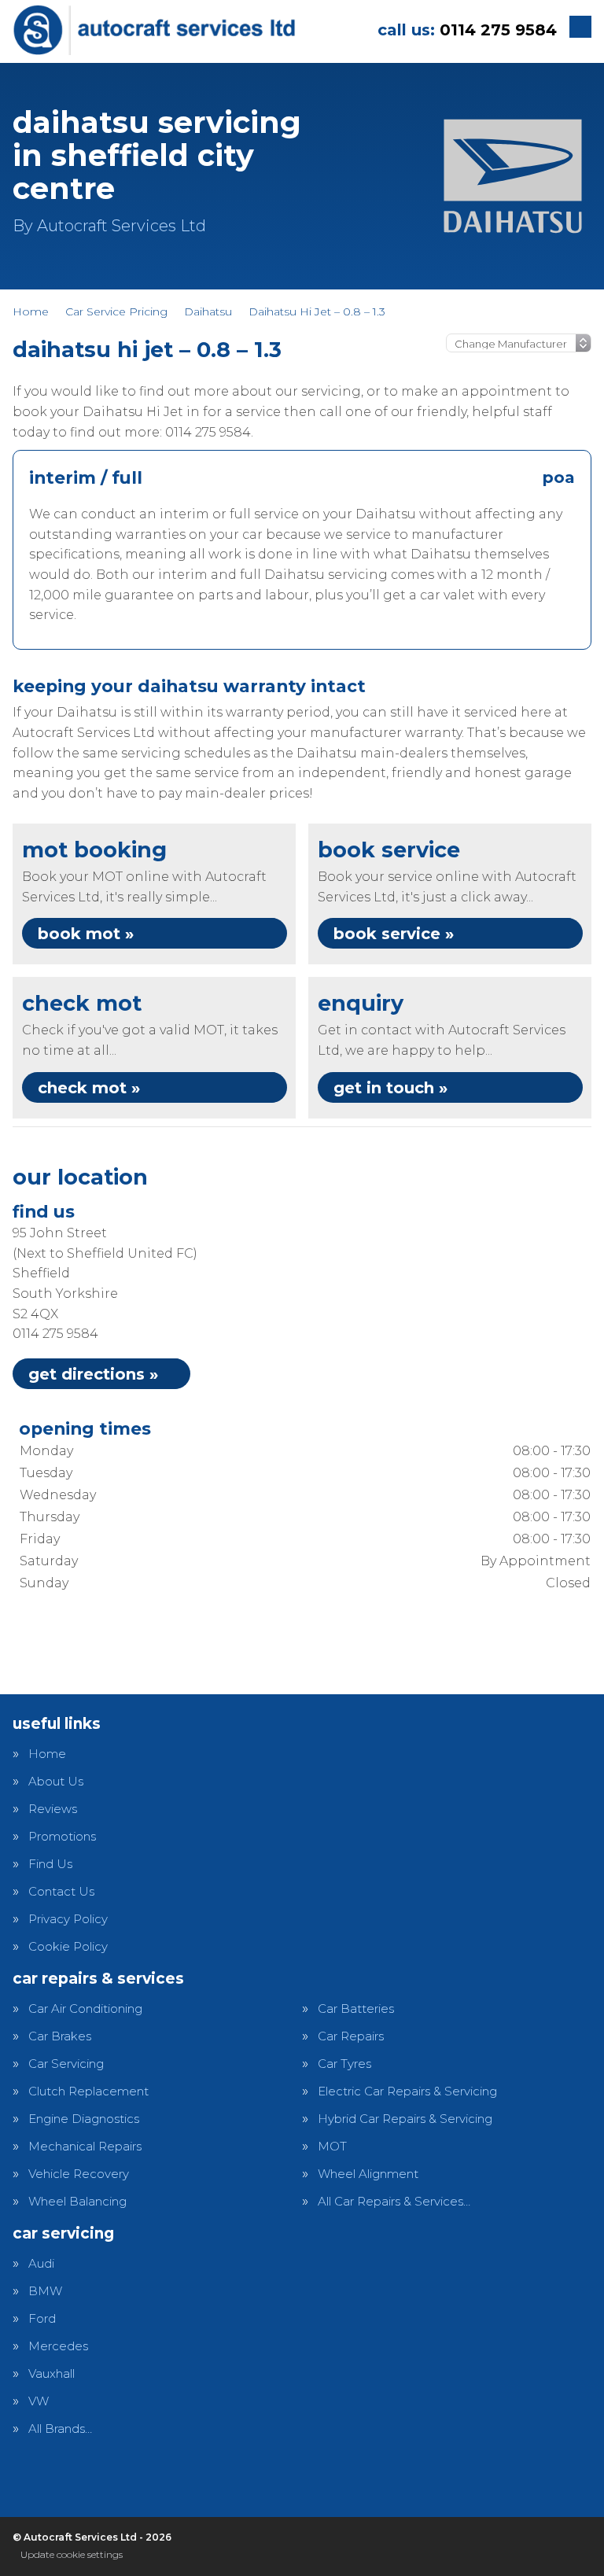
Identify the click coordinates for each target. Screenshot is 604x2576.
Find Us (50, 1864)
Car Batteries (356, 2008)
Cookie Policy (68, 1946)
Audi (41, 2263)
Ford (42, 2318)
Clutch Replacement (88, 2091)
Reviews (53, 1809)
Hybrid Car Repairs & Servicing (405, 2119)
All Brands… (60, 2429)
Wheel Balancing (77, 2201)
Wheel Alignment (368, 2174)
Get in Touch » (390, 1088)
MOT (332, 2146)
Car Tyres (344, 2064)
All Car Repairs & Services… (394, 2201)
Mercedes (58, 2346)
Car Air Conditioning (85, 2008)
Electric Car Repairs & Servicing (407, 2091)
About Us (56, 1781)
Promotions (62, 1836)
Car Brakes (60, 2036)
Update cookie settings (72, 2554)
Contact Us (61, 1891)
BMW (45, 2291)
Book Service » (394, 934)
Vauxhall (52, 2373)
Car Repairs (351, 2036)
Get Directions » (93, 1374)
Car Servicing (66, 2064)
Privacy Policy (68, 1919)
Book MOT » (86, 934)
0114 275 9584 (467, 30)
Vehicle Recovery (79, 2174)
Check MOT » (89, 1088)
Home (47, 1754)
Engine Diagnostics (84, 2119)
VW (39, 2401)
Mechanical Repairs (85, 2146)
